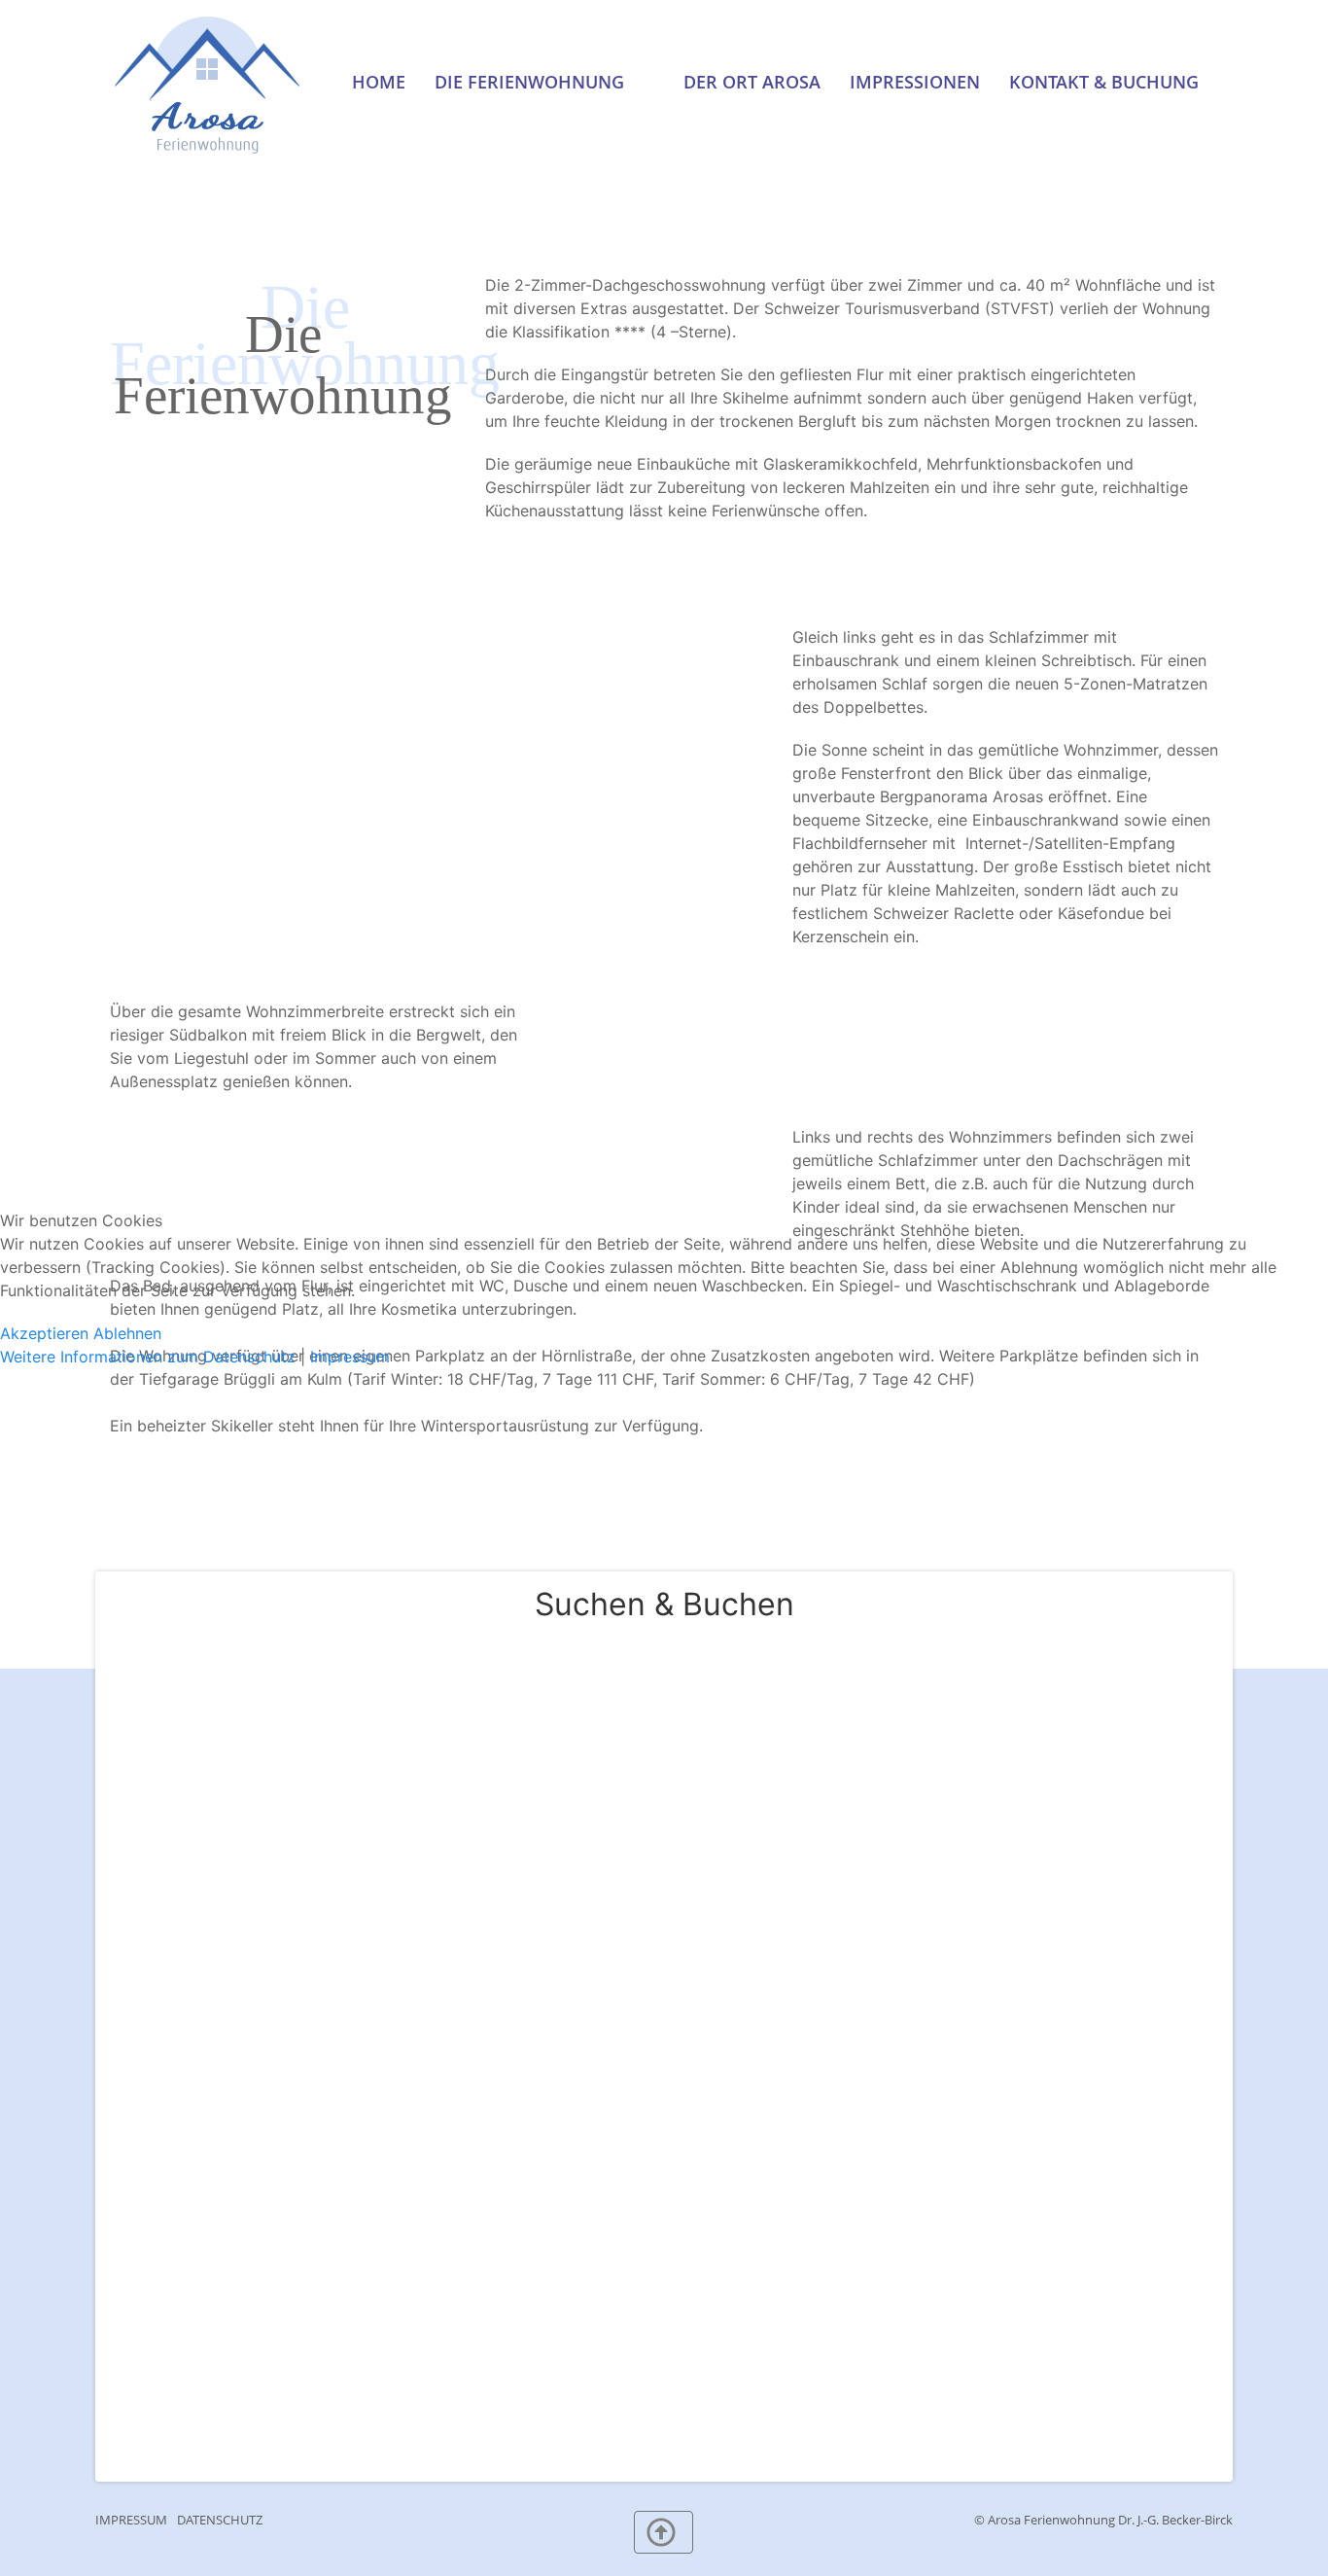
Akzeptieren (44, 1333)
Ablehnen (127, 1333)
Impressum (350, 1357)
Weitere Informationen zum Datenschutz (148, 1357)
